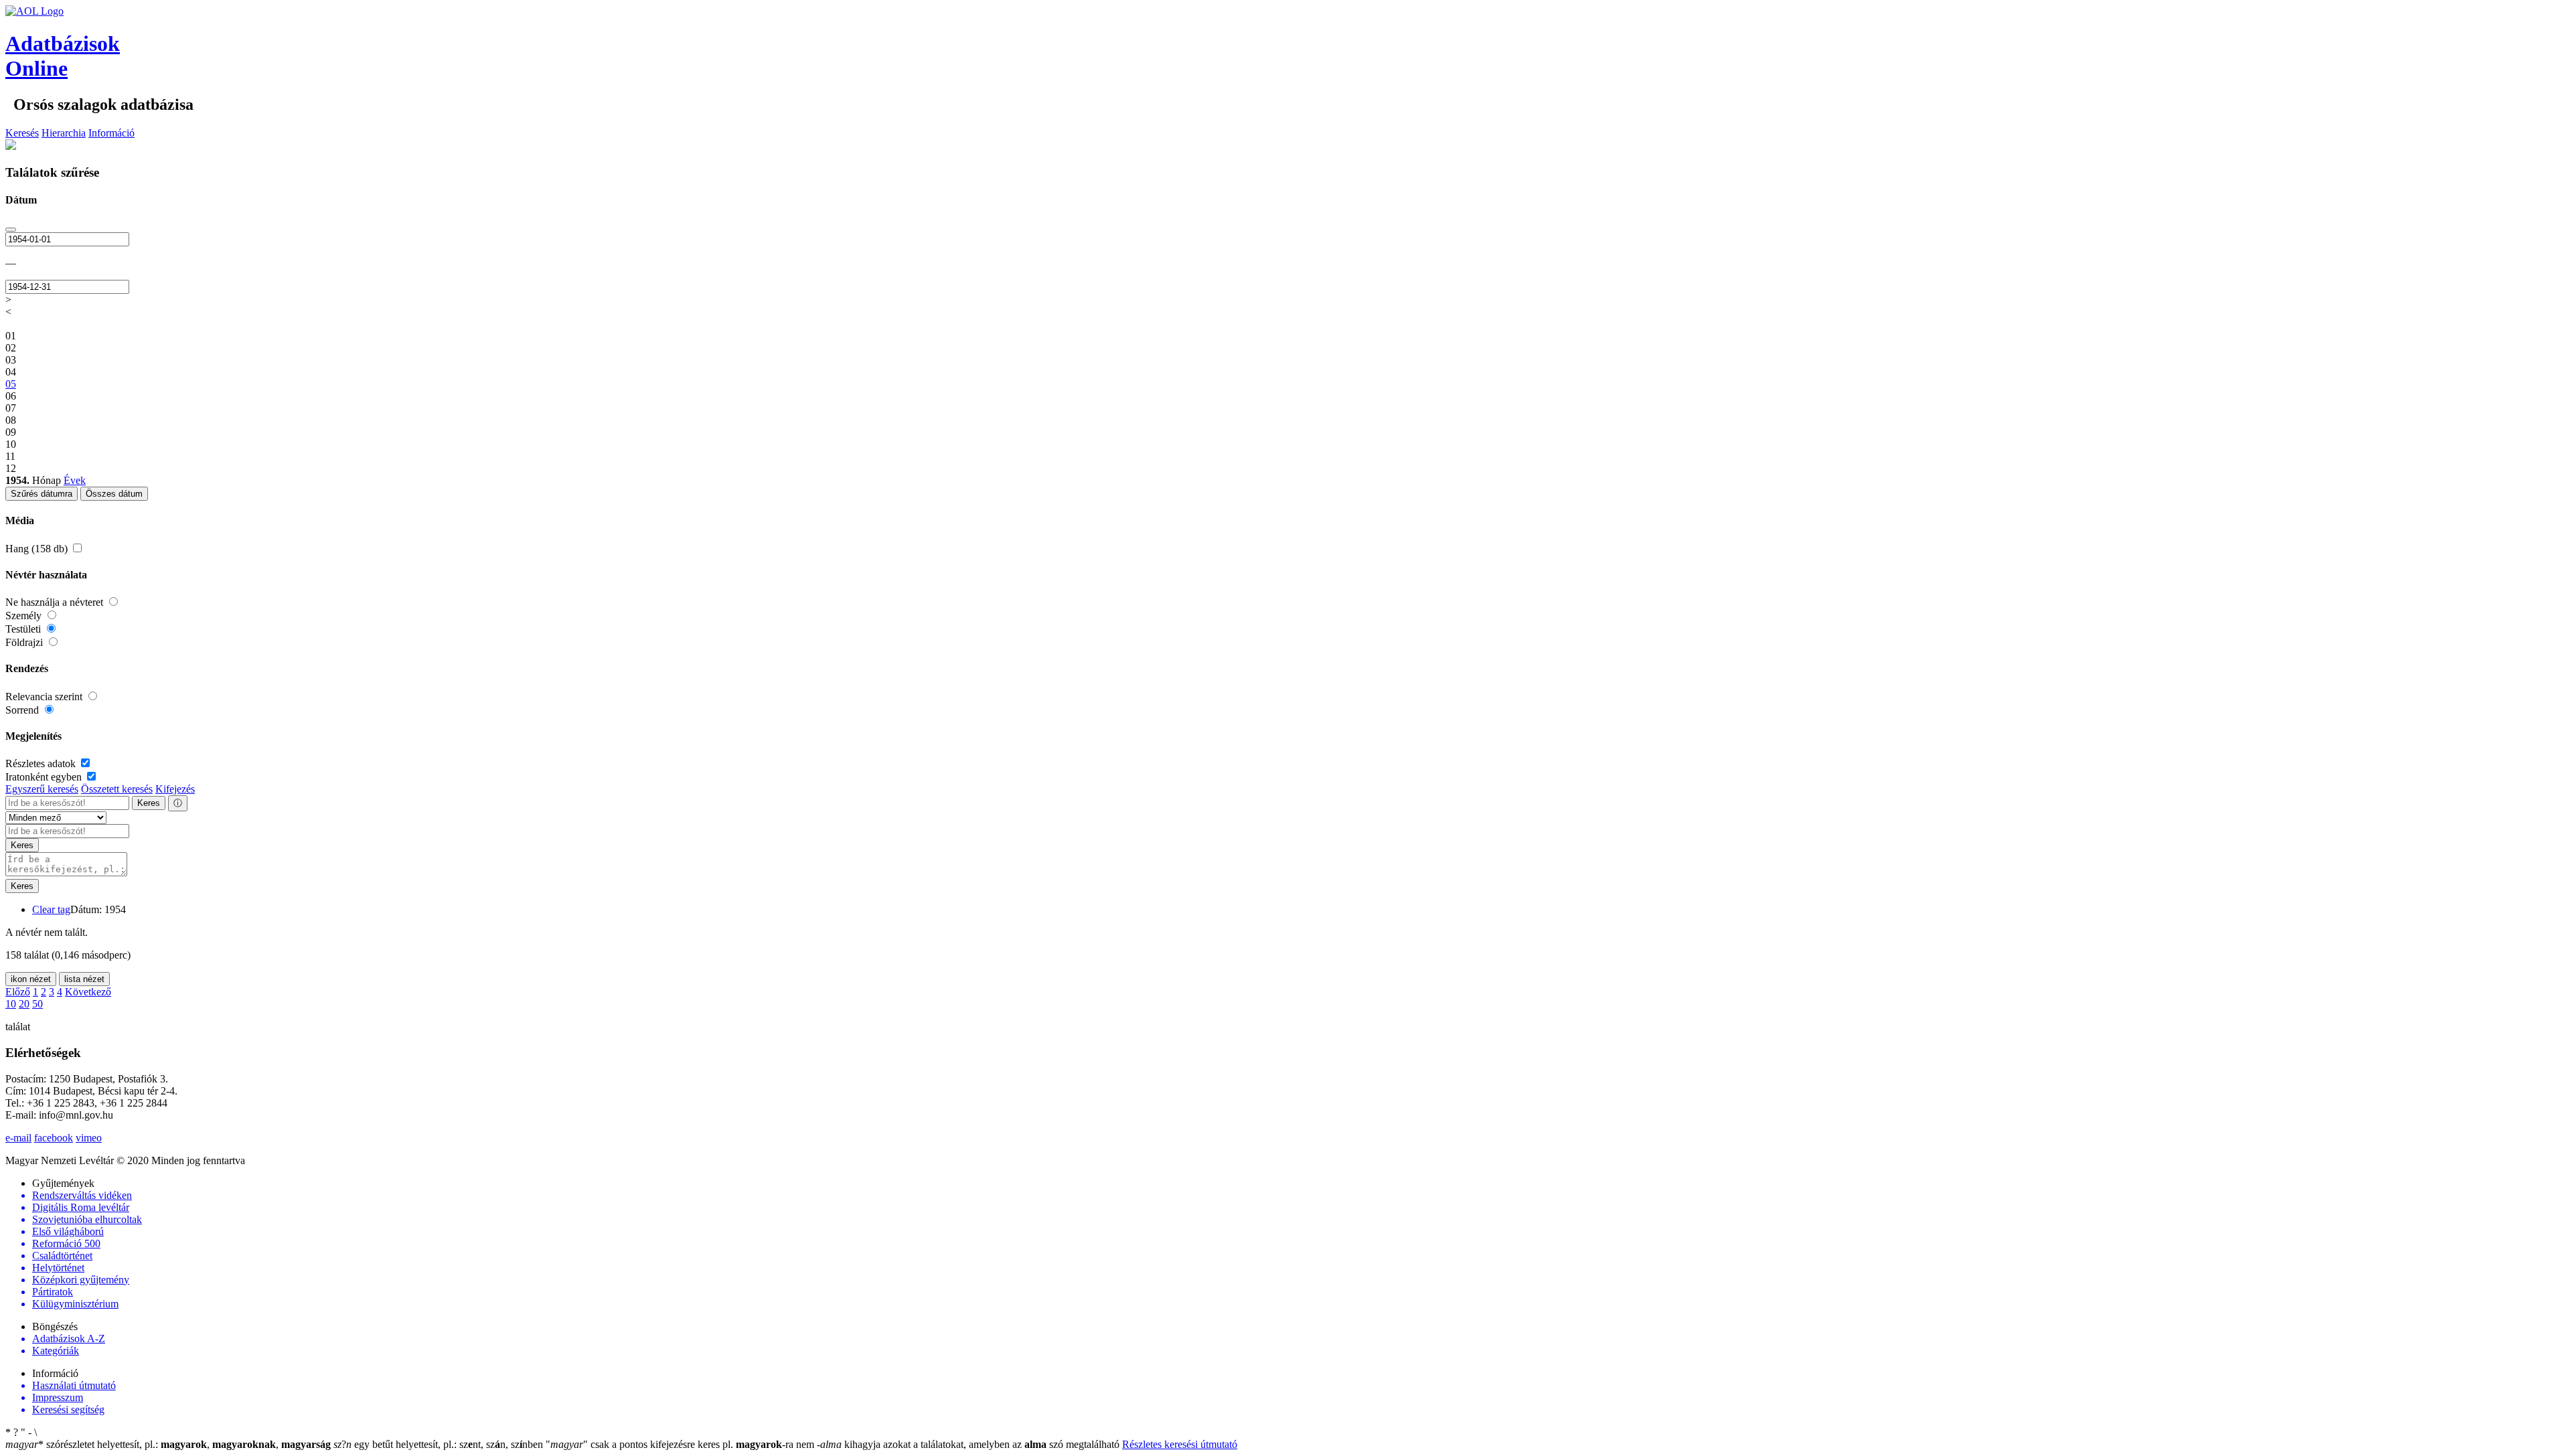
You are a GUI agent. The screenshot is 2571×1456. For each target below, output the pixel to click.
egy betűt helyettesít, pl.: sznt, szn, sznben (440, 1444)
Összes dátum (114, 494)
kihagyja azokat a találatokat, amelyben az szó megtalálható (969, 1444)
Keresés (22, 133)
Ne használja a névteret (56, 602)
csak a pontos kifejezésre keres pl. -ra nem (681, 1444)
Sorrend (23, 710)
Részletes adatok (42, 763)
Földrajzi (25, 642)
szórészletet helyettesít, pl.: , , (168, 1444)
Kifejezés (175, 789)
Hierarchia (64, 133)
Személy (25, 616)
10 (11, 1004)
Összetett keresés (117, 789)
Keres (149, 803)
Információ (111, 133)
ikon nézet (31, 979)
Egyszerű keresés (42, 789)
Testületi (24, 629)
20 (24, 1004)
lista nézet (84, 979)
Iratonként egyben (45, 777)
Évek (75, 480)
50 (37, 1004)
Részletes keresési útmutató (1180, 1444)
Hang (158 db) (38, 549)
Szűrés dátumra (42, 494)
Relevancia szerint (45, 697)
